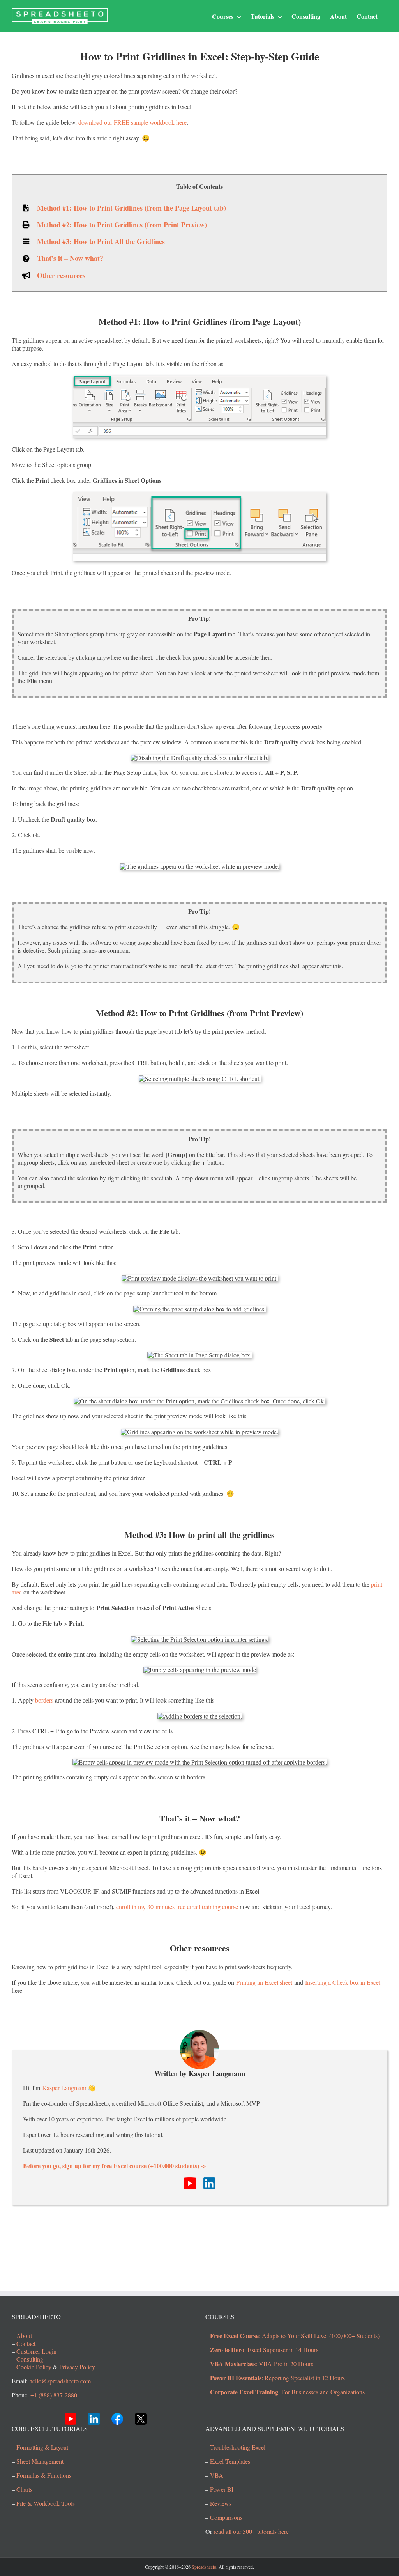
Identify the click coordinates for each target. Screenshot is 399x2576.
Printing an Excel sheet (264, 1982)
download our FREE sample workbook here (132, 122)
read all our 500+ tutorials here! (252, 2531)
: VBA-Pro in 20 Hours (262, 2363)
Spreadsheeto (204, 2567)
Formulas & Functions (44, 2475)
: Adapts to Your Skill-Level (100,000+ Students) (295, 2335)
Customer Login (36, 2351)
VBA (217, 2475)
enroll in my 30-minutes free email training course (177, 1907)
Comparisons (226, 2517)
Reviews (221, 2503)
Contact (26, 2343)
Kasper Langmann (65, 2088)
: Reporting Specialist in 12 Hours (277, 2377)
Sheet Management (40, 2461)
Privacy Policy (77, 2366)
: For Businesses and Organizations (287, 2391)
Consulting (30, 2359)
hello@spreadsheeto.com (60, 2380)
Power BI (222, 2489)
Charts (24, 2489)
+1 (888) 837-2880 (54, 2394)
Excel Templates (230, 2461)
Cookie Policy (34, 2366)
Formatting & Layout (42, 2447)
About (24, 2335)
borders (44, 1700)
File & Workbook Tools (46, 2503)
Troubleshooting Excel (238, 2447)
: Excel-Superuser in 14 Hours (264, 2349)
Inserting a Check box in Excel (343, 1982)
